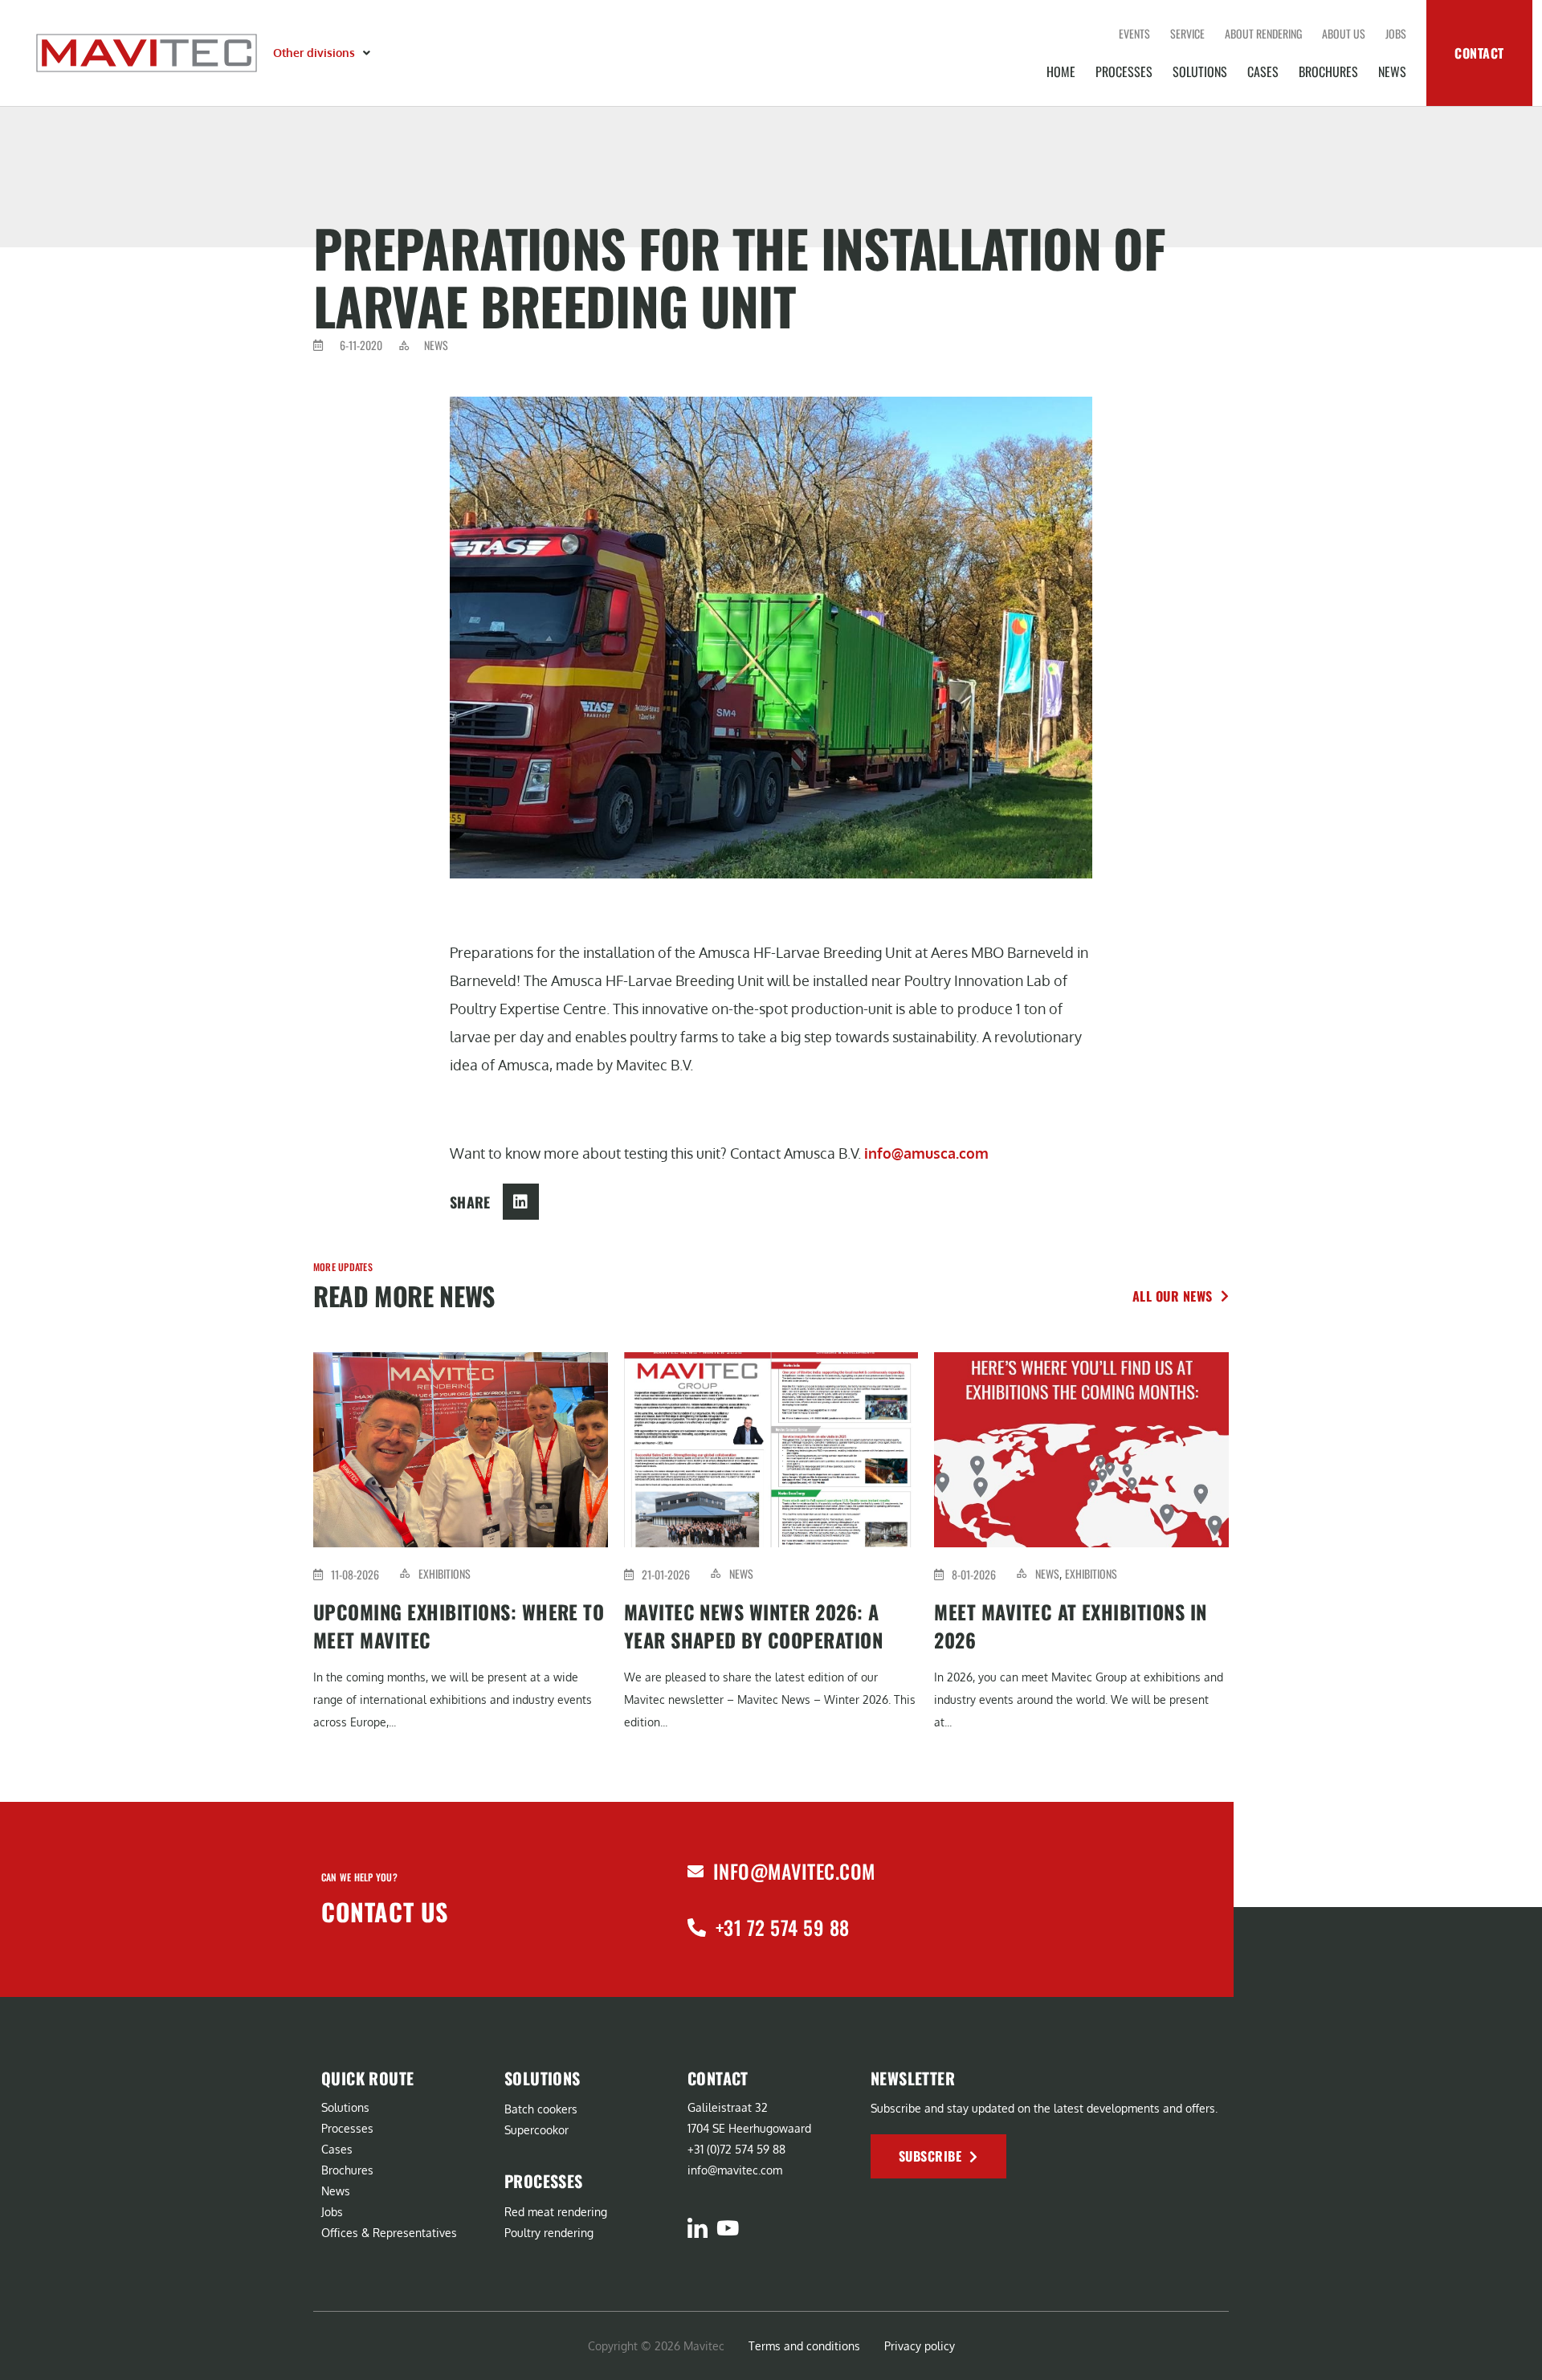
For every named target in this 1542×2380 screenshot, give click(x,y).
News (1392, 71)
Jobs (1396, 33)
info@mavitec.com (794, 1871)
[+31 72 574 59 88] (697, 1928)
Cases (1263, 71)
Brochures (1328, 71)
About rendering (1263, 33)
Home (1061, 71)
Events (1134, 33)
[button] (323, 53)
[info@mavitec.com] (696, 1872)
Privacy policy (920, 2346)
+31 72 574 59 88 (783, 1927)
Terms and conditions (804, 2346)
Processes (1124, 71)
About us (1344, 33)
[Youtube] (727, 2228)
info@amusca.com (926, 1153)
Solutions (1200, 71)
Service (1187, 33)
